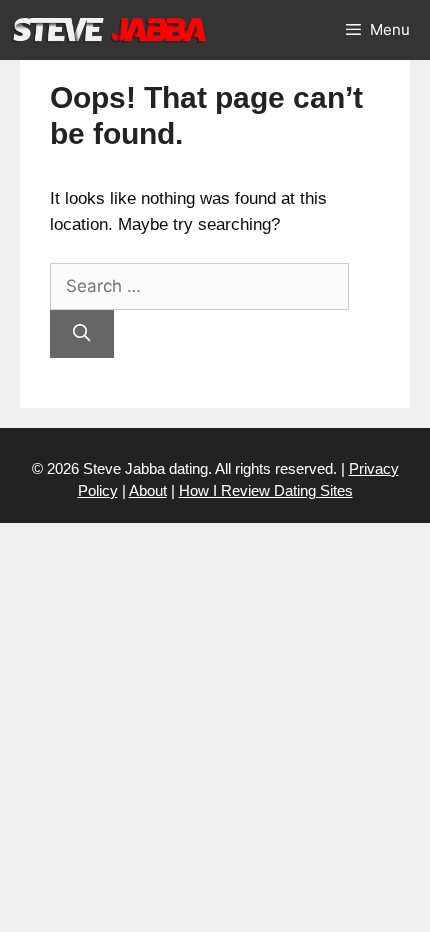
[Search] (82, 334)
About (148, 490)
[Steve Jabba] (110, 30)
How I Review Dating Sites (266, 490)
